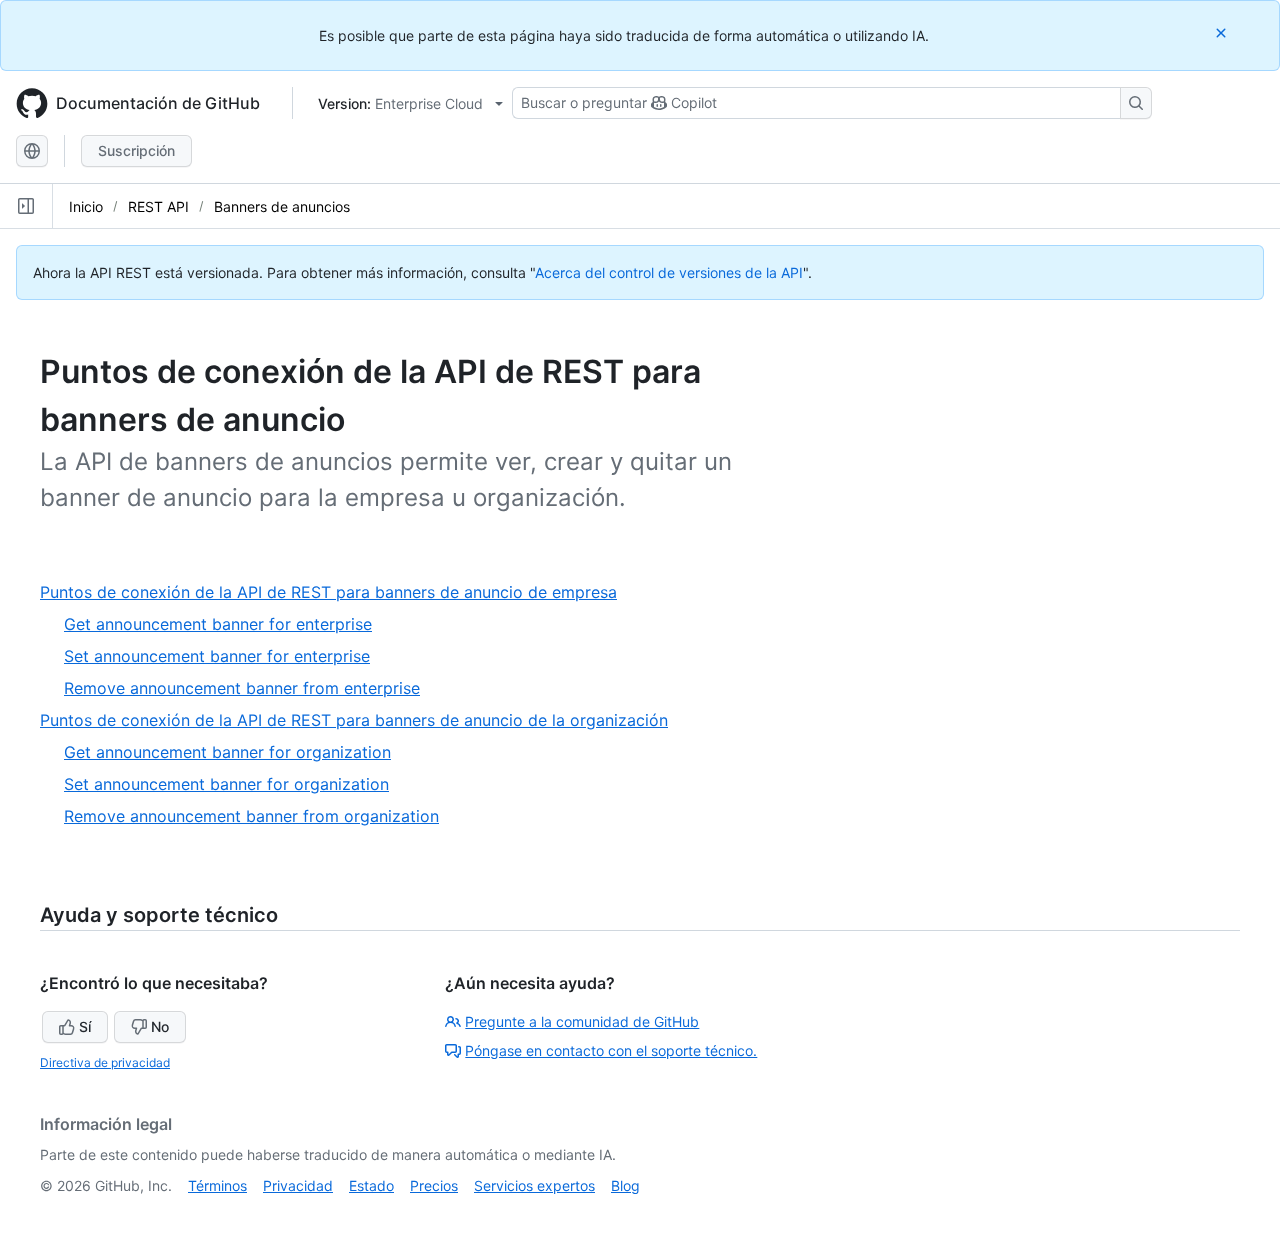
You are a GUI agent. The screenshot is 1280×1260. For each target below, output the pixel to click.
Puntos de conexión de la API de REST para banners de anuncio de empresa (336, 592)
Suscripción (136, 150)
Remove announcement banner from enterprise (242, 688)
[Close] (1223, 32)
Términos (217, 1185)
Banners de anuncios (282, 206)
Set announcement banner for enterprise (217, 656)
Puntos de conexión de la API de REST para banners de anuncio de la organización (361, 720)
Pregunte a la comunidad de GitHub (582, 1021)
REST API (158, 206)
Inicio (86, 206)
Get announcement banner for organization (227, 752)
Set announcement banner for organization (226, 784)
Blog (625, 1185)
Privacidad (298, 1185)
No (160, 1026)
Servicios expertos (534, 1185)
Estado (371, 1185)
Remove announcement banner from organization (251, 816)
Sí (85, 1026)
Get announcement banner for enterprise (218, 624)
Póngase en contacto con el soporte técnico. (611, 1050)
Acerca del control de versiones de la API (669, 272)
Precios (434, 1185)
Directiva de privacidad (105, 1062)
